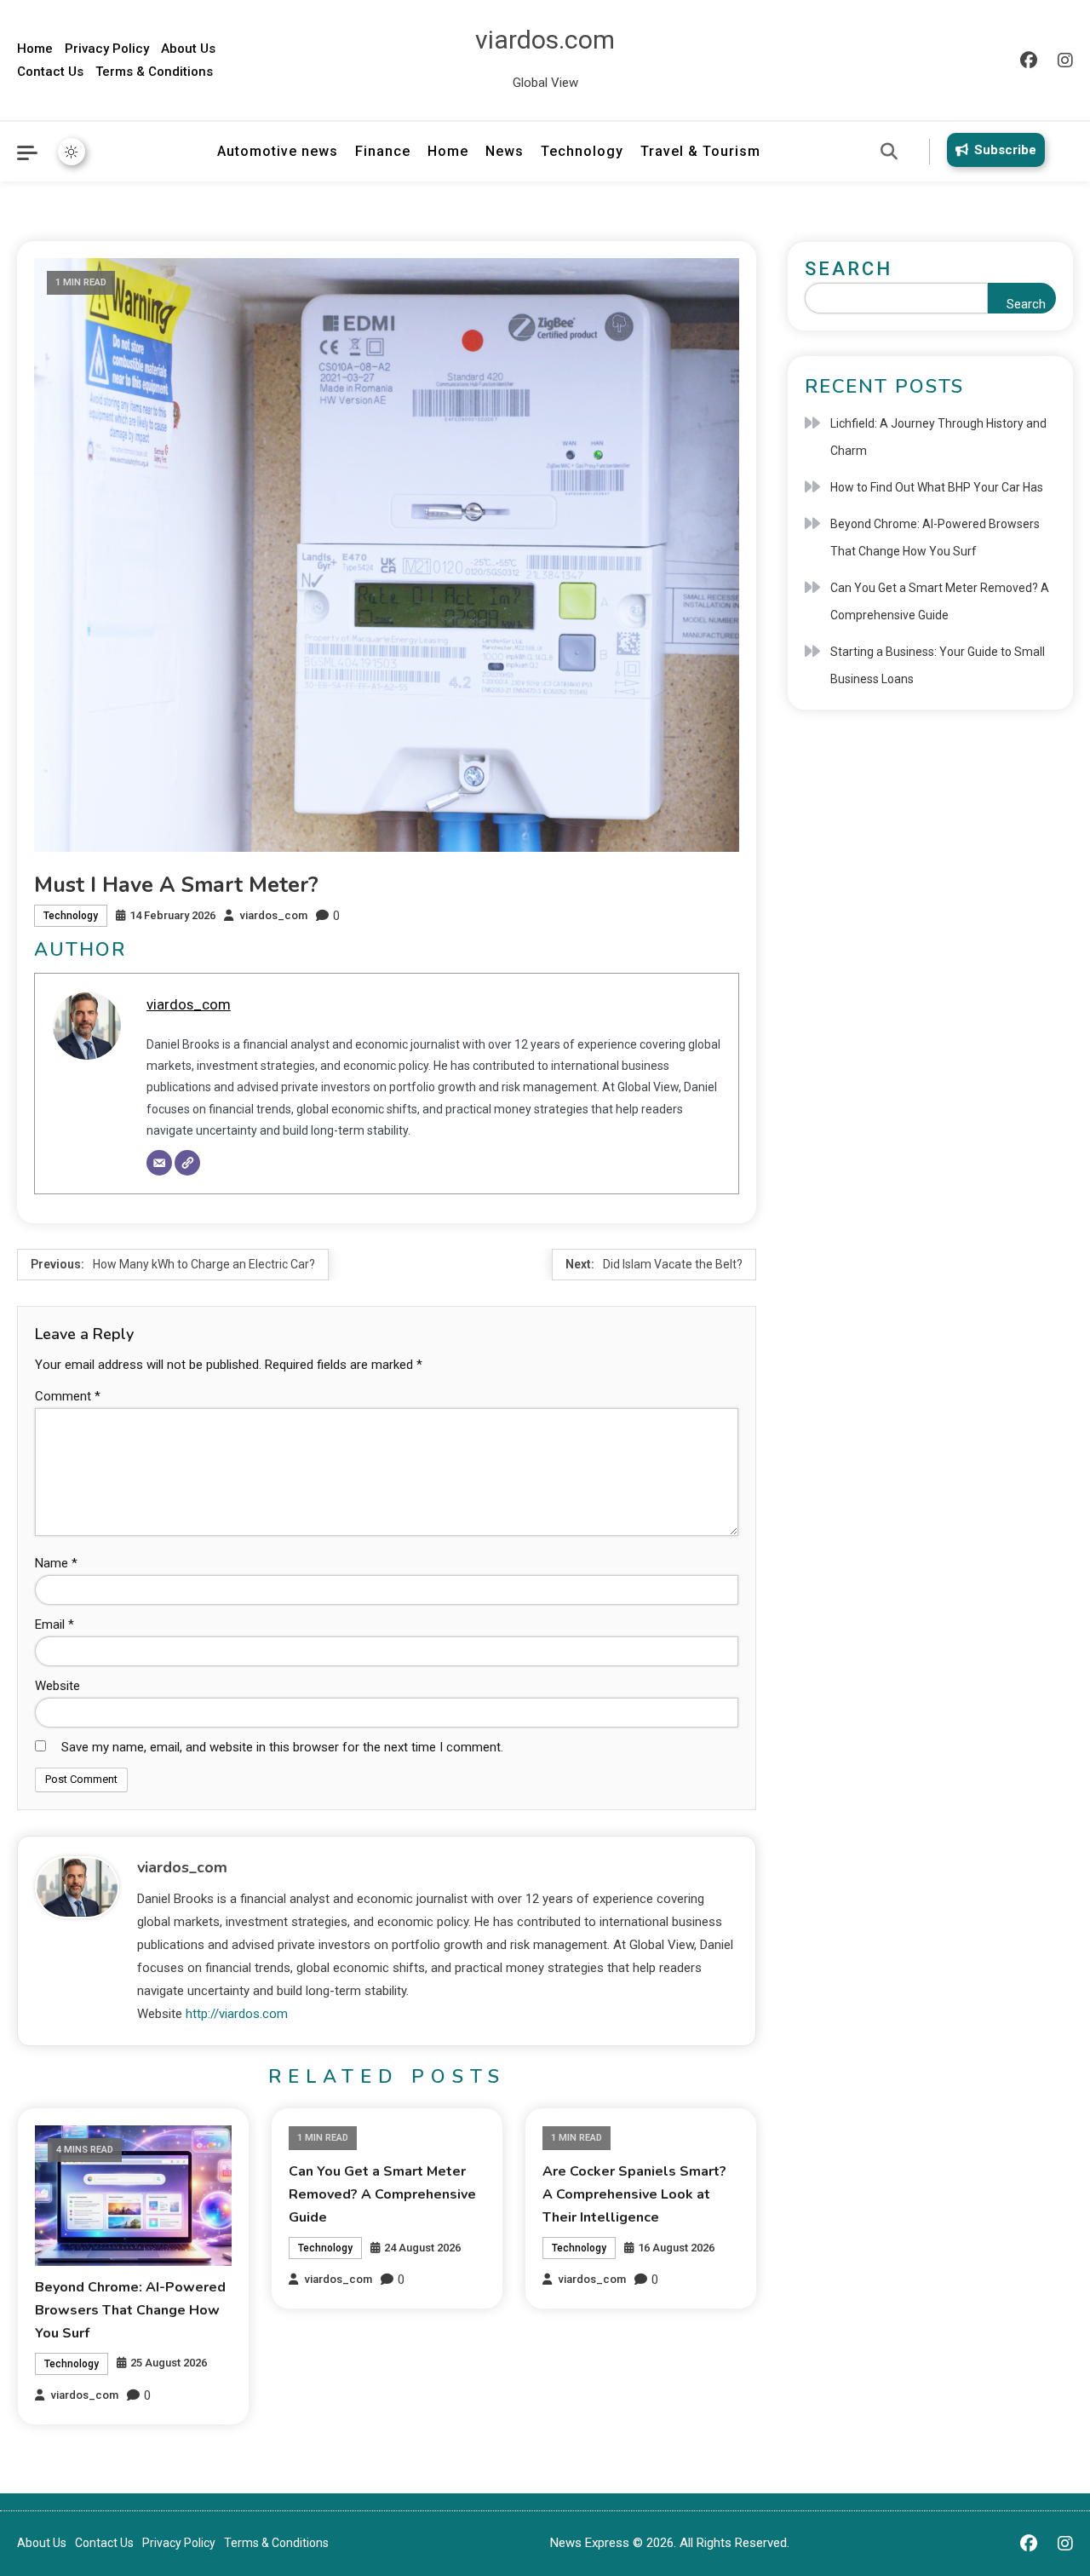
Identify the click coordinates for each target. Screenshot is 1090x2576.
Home (35, 49)
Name (56, 1563)
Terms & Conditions (154, 72)
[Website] (187, 1163)
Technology (582, 151)
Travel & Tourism (700, 151)
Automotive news (278, 151)
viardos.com (545, 40)
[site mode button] (72, 152)
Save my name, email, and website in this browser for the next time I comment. (282, 1747)
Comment (68, 1396)
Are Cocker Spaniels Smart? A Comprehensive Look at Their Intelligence (634, 2194)
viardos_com (274, 915)
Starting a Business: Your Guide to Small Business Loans (938, 665)
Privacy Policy (107, 49)
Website (57, 1686)
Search (849, 269)
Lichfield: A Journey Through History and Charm (938, 437)
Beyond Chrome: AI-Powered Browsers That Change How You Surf (130, 2310)
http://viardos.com (237, 2014)
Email (54, 1624)
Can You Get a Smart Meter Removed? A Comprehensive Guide (382, 2194)
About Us (188, 49)
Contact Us (50, 72)
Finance (383, 151)
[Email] (159, 1163)
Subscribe (1005, 150)
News (505, 151)
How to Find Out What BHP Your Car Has (937, 487)
